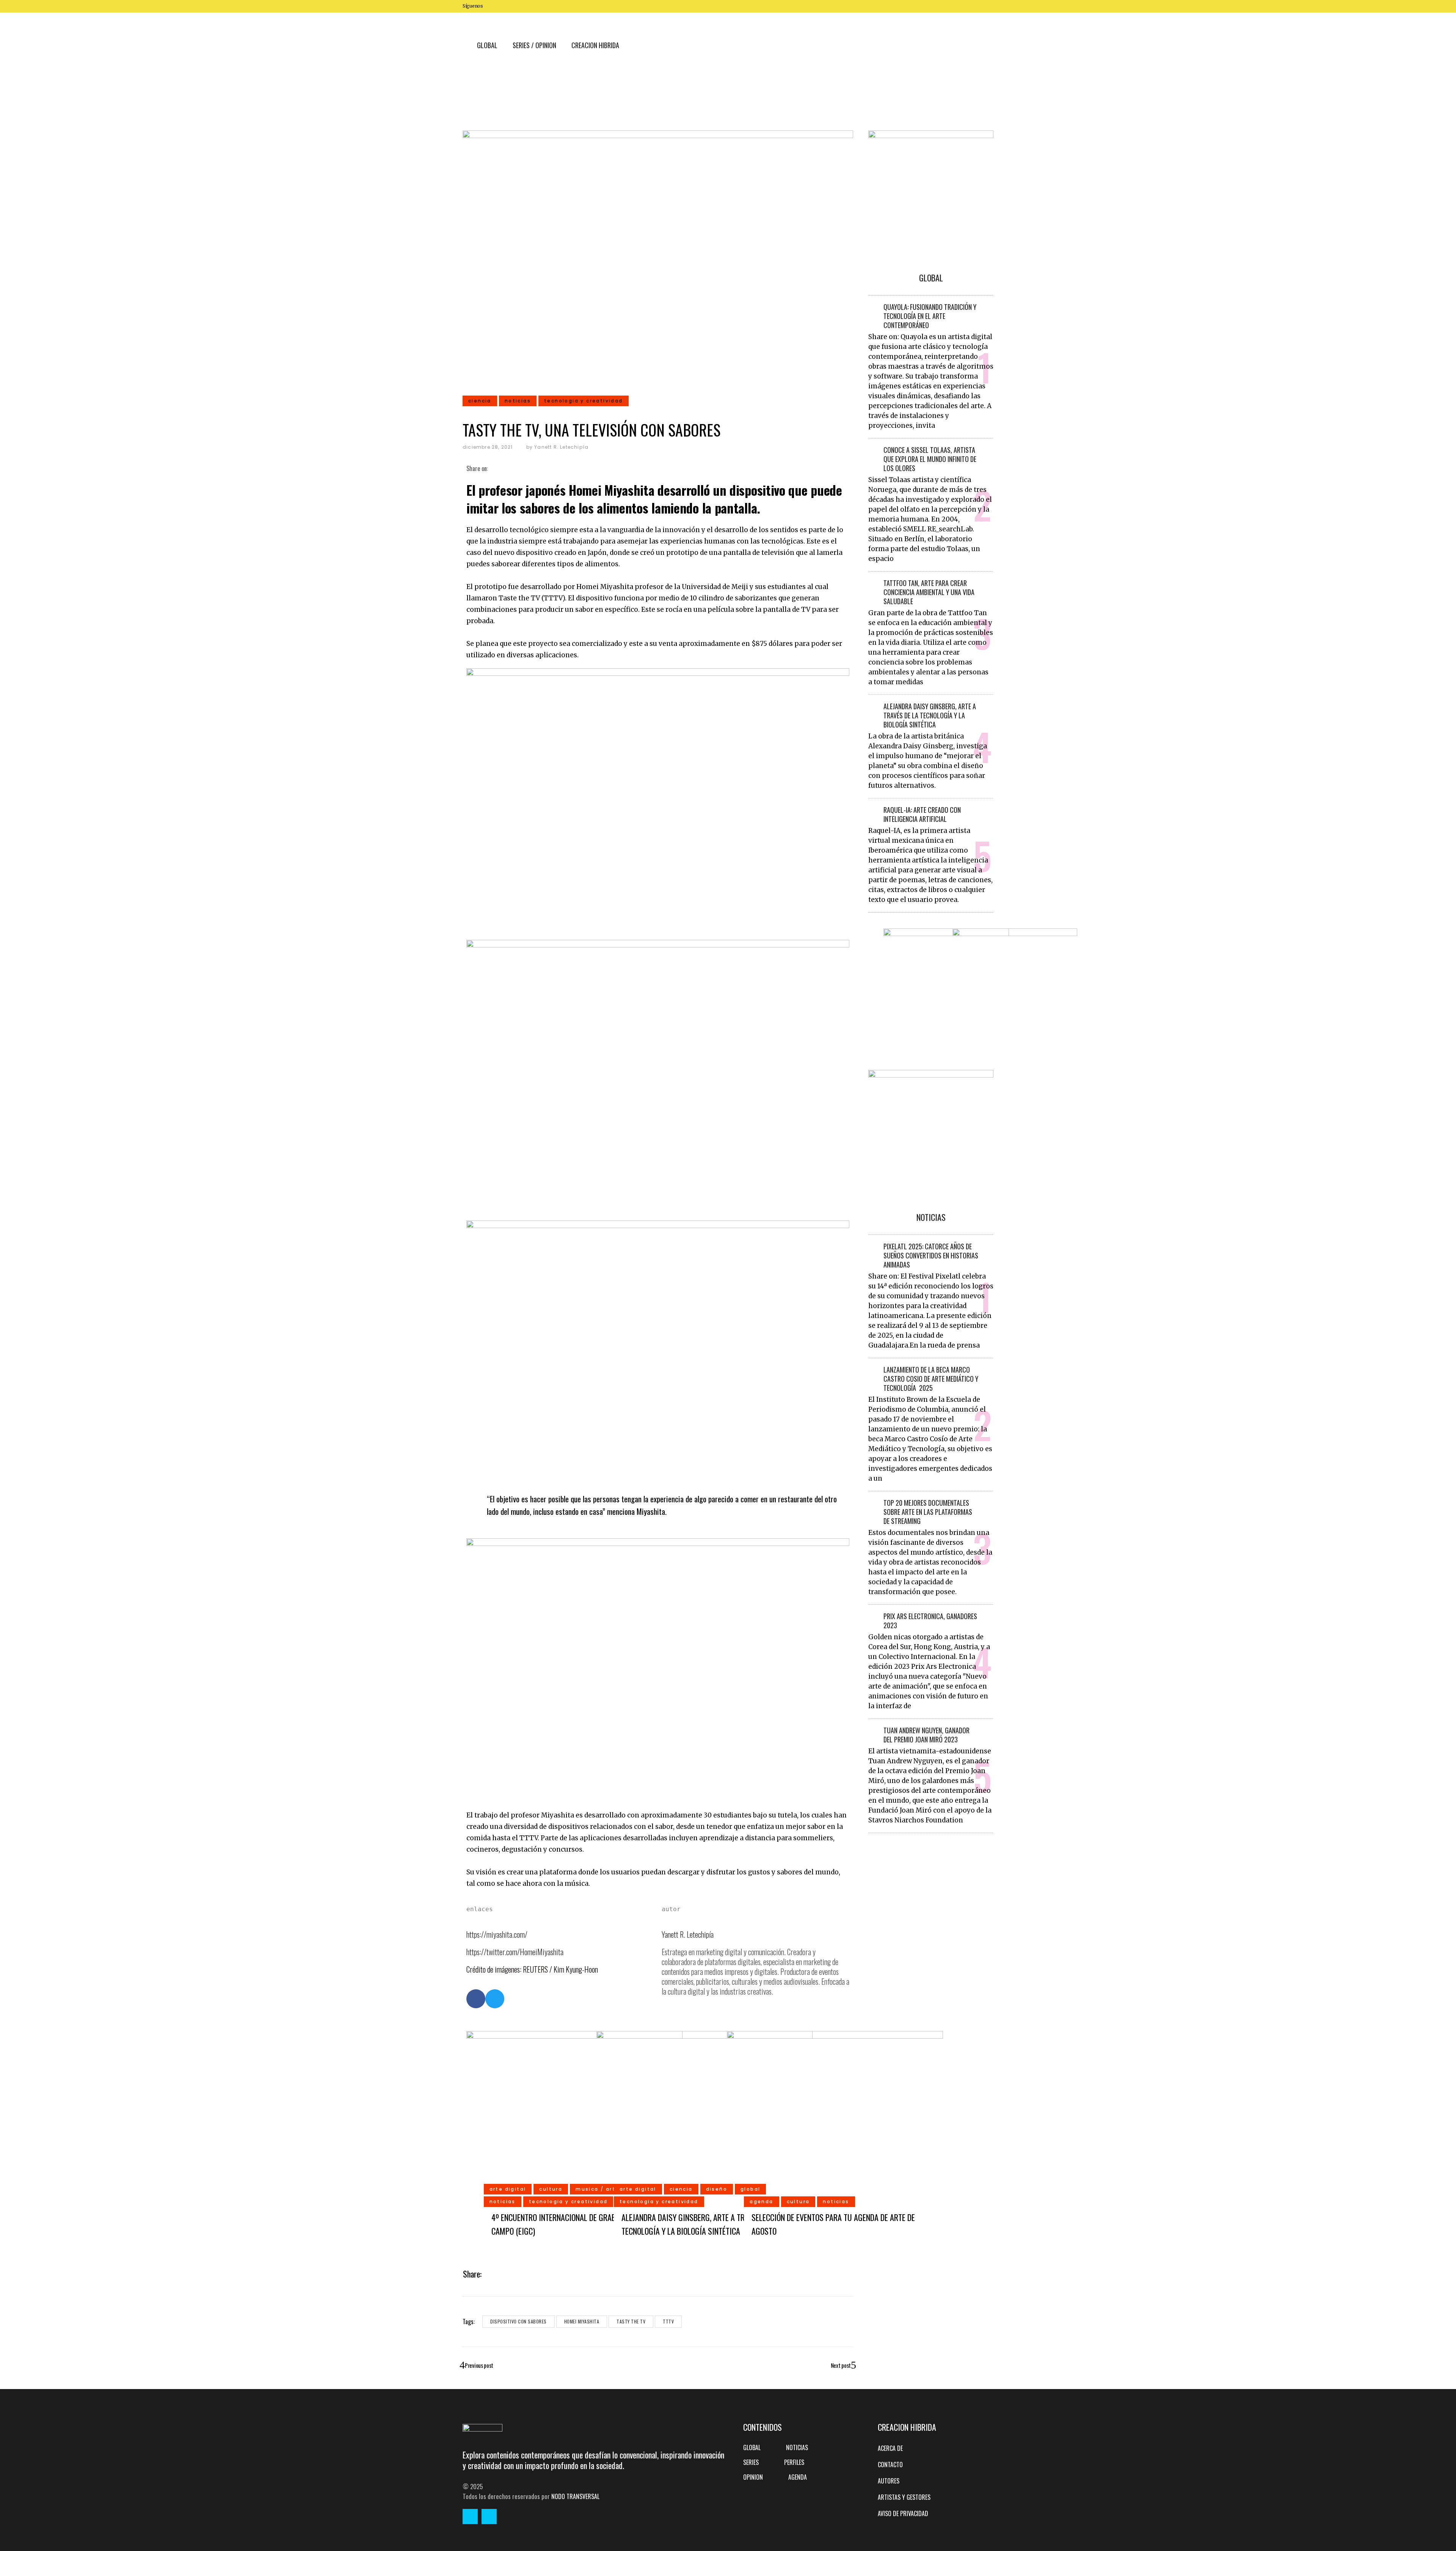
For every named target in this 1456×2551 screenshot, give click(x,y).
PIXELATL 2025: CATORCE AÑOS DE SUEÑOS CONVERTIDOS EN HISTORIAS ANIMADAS (931, 1255)
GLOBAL (752, 2447)
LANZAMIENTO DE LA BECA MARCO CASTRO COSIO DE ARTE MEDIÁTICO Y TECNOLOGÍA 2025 (931, 1379)
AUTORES (889, 2481)
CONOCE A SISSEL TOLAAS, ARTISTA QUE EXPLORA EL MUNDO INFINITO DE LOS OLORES (930, 459)
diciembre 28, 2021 (488, 447)
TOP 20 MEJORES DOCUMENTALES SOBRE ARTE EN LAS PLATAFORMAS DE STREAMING (928, 1512)
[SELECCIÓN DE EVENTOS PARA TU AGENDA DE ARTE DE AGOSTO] (835, 2138)
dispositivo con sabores (519, 2321)
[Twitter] (495, 1999)
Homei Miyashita (582, 2321)
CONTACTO (890, 2465)
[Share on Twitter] (500, 468)
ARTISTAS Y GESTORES (904, 2497)
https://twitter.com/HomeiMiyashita (515, 1952)
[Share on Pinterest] (517, 468)
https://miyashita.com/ (497, 1934)
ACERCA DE (890, 2448)
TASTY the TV (631, 2321)
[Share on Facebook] (492, 468)
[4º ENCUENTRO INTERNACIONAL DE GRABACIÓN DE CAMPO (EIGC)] (574, 2138)
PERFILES (794, 2462)
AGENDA (798, 2477)
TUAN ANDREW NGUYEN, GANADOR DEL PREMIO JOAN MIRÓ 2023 (926, 1735)
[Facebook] (476, 1999)
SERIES (751, 2462)
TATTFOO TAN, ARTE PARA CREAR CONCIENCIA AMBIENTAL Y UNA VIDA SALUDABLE (929, 592)
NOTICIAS (797, 2447)
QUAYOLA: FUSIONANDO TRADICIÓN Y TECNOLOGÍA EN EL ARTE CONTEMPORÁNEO (930, 316)
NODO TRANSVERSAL (575, 2496)
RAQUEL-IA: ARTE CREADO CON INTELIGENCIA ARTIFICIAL (922, 814)
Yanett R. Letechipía (561, 447)
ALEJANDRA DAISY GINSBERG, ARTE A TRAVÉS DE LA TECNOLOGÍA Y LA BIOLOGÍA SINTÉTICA (930, 715)
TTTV (668, 2321)
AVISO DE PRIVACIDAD (903, 2513)
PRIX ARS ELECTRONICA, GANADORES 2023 (930, 1621)
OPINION (753, 2477)
